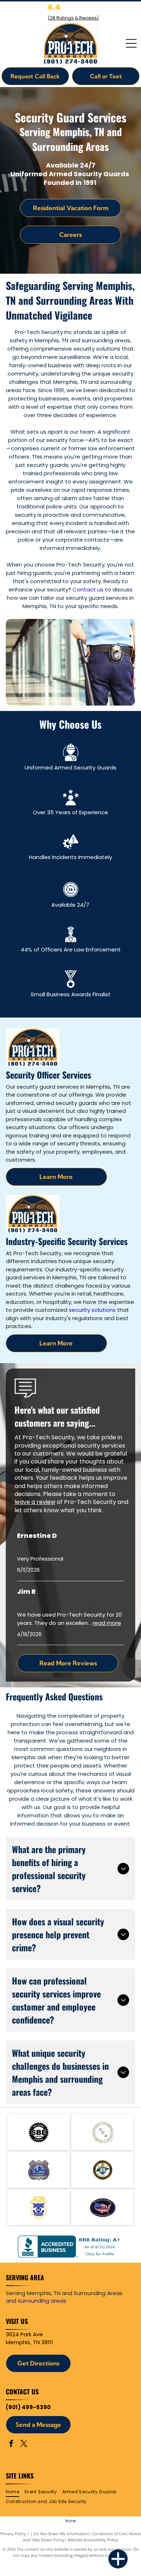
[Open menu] (131, 43)
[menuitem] (15, 2492)
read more (107, 1623)
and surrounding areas (36, 2301)
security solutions (92, 1310)
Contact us (88, 589)
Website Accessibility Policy (93, 2540)
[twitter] (24, 2444)
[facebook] (11, 2444)
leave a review (35, 1502)
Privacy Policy (13, 2534)
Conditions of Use (109, 2534)
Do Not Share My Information (61, 2534)
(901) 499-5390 (28, 2407)
